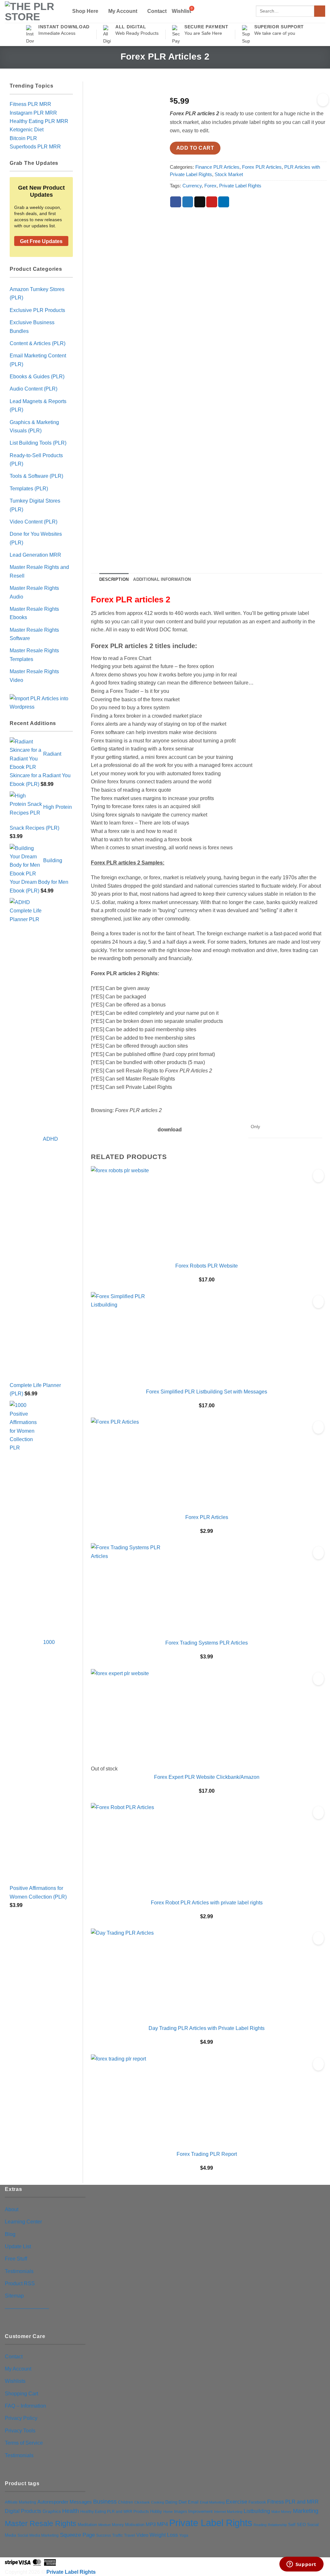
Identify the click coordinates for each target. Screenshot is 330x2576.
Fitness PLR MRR (30, 104)
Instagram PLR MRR (33, 113)
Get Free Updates (41, 241)
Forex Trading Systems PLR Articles (207, 1643)
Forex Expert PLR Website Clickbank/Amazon (207, 1777)
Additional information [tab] (162, 579)
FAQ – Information (25, 2406)
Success (103, 2535)
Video (142, 2535)
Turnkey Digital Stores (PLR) (35, 505)
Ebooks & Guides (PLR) (37, 376)
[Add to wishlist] (323, 100)
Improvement (200, 2511)
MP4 (162, 2524)
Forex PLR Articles (262, 167)
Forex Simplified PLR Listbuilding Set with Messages (207, 1392)
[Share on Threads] (200, 202)
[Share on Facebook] (176, 202)
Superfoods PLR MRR (35, 146)
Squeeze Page (77, 2535)
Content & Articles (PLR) (38, 343)
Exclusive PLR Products (37, 310)
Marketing (306, 2511)
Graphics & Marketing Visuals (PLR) (34, 426)
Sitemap (14, 2296)
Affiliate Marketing (20, 2502)
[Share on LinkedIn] (224, 202)
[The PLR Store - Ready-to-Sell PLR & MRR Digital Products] (33, 12)
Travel (130, 2535)
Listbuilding (257, 2511)
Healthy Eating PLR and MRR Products (115, 2511)
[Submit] (320, 11)
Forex (210, 186)
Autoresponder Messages (65, 2502)
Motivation (135, 2525)
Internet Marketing (228, 2512)
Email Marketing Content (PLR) (38, 360)
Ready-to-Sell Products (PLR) (36, 459)
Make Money (281, 2512)
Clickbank (142, 2502)
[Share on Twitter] (188, 202)
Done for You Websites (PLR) (36, 538)
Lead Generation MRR (35, 555)
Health (71, 2511)
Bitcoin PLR (23, 138)
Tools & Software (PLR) (36, 476)
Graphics (52, 2511)
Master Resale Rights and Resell (39, 571)
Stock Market (229, 175)
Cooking (158, 2502)
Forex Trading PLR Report (207, 2154)
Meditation (87, 2525)
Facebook (257, 2502)
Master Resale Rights (41, 2524)
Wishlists (15, 2381)
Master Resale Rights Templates (34, 655)
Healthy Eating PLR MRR (39, 121)
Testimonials (19, 2271)
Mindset (104, 2525)
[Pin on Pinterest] (212, 202)
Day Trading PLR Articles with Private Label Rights (207, 2028)
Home (168, 2512)
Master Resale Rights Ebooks (34, 613)
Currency (192, 186)
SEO (301, 2525)
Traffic (117, 2535)
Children (126, 2502)
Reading (260, 2525)
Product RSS (20, 2283)
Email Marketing (212, 2502)
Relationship (277, 2525)
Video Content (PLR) (34, 522)
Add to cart (195, 148)
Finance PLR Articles (217, 167)
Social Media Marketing (38, 2535)
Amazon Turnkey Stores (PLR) (37, 293)
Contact (157, 11)
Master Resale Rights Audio (34, 592)
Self (292, 2525)
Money (118, 2525)
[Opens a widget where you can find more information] (301, 2565)
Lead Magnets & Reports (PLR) (38, 405)
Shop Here (85, 11)
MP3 (151, 2524)
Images (180, 2512)
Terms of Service (24, 2443)
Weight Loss (164, 2535)
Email (193, 2502)
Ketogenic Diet (27, 129)
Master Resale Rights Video (34, 675)
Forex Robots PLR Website (207, 1266)
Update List (18, 2246)
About (12, 2209)
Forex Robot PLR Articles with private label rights (207, 1902)
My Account (123, 11)
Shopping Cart (21, 2393)
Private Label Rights (240, 186)
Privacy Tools (20, 2430)
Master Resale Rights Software (34, 634)
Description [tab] (114, 579)
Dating (171, 2502)
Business (105, 2502)
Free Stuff (16, 2259)
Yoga (184, 2535)
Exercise (237, 2502)
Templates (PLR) (29, 488)
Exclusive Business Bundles (32, 326)
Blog (10, 2234)
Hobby (156, 2511)
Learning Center (23, 2222)
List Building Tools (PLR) (38, 443)
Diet (183, 2502)
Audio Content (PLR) (34, 389)
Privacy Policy (21, 2418)
